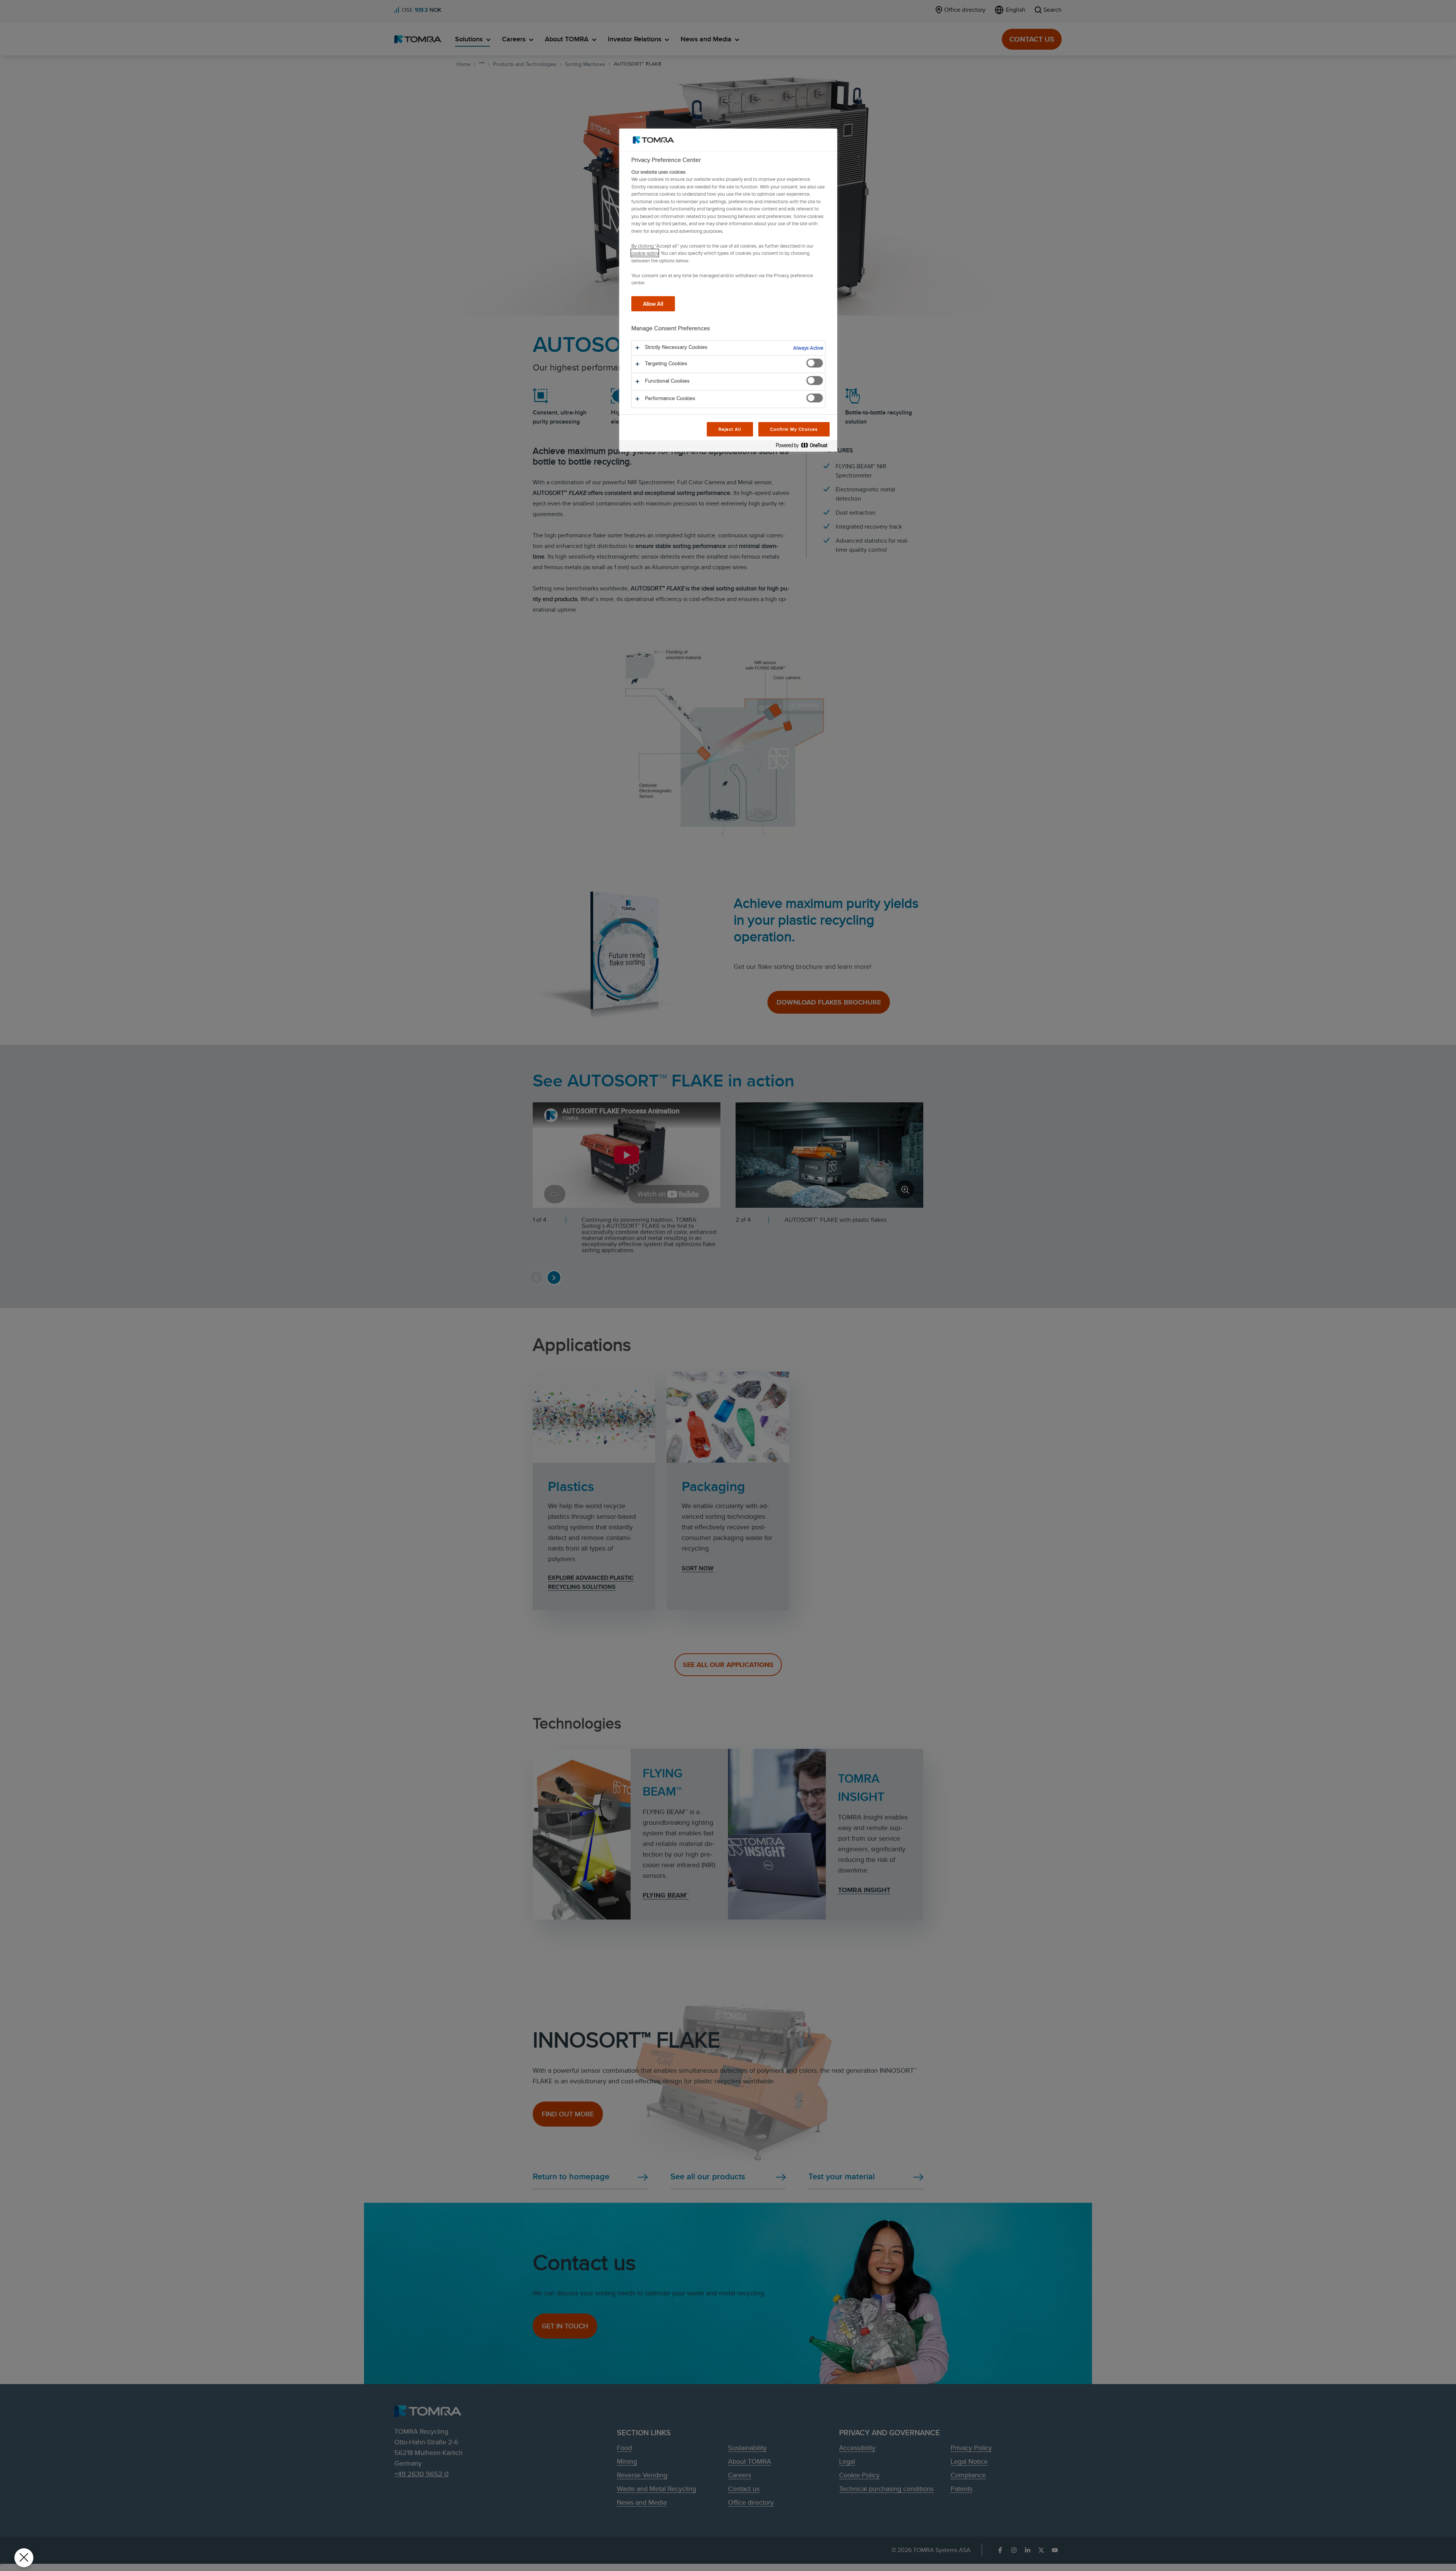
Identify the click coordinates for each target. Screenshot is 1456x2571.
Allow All (653, 304)
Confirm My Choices (794, 429)
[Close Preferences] (24, 2558)
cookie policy (645, 253)
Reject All (730, 429)
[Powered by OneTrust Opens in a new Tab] (805, 447)
